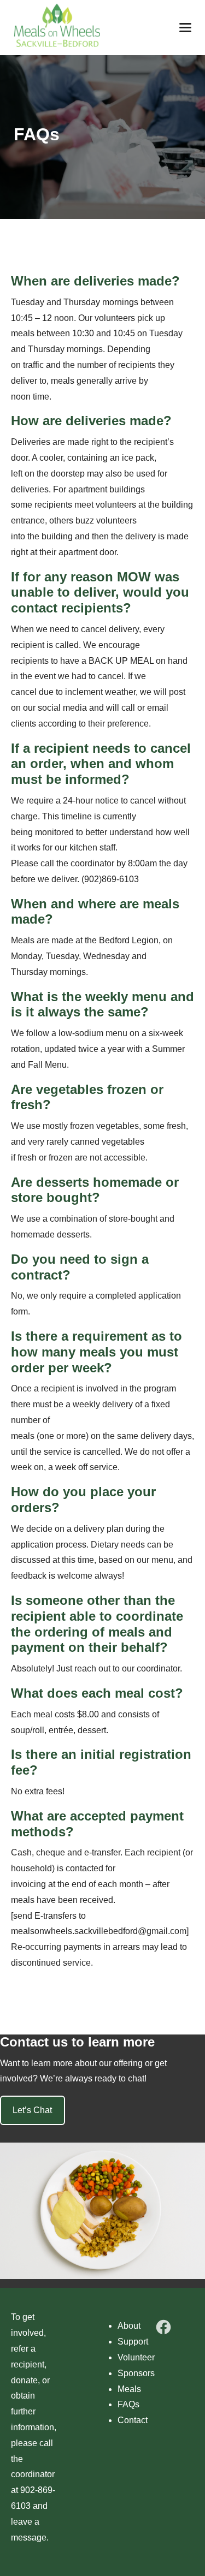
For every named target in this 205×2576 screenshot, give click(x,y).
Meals (129, 2389)
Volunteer (136, 2357)
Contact (133, 2420)
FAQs (128, 2404)
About (129, 2326)
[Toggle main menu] (185, 28)
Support (133, 2342)
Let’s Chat (32, 2110)
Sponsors (136, 2373)
